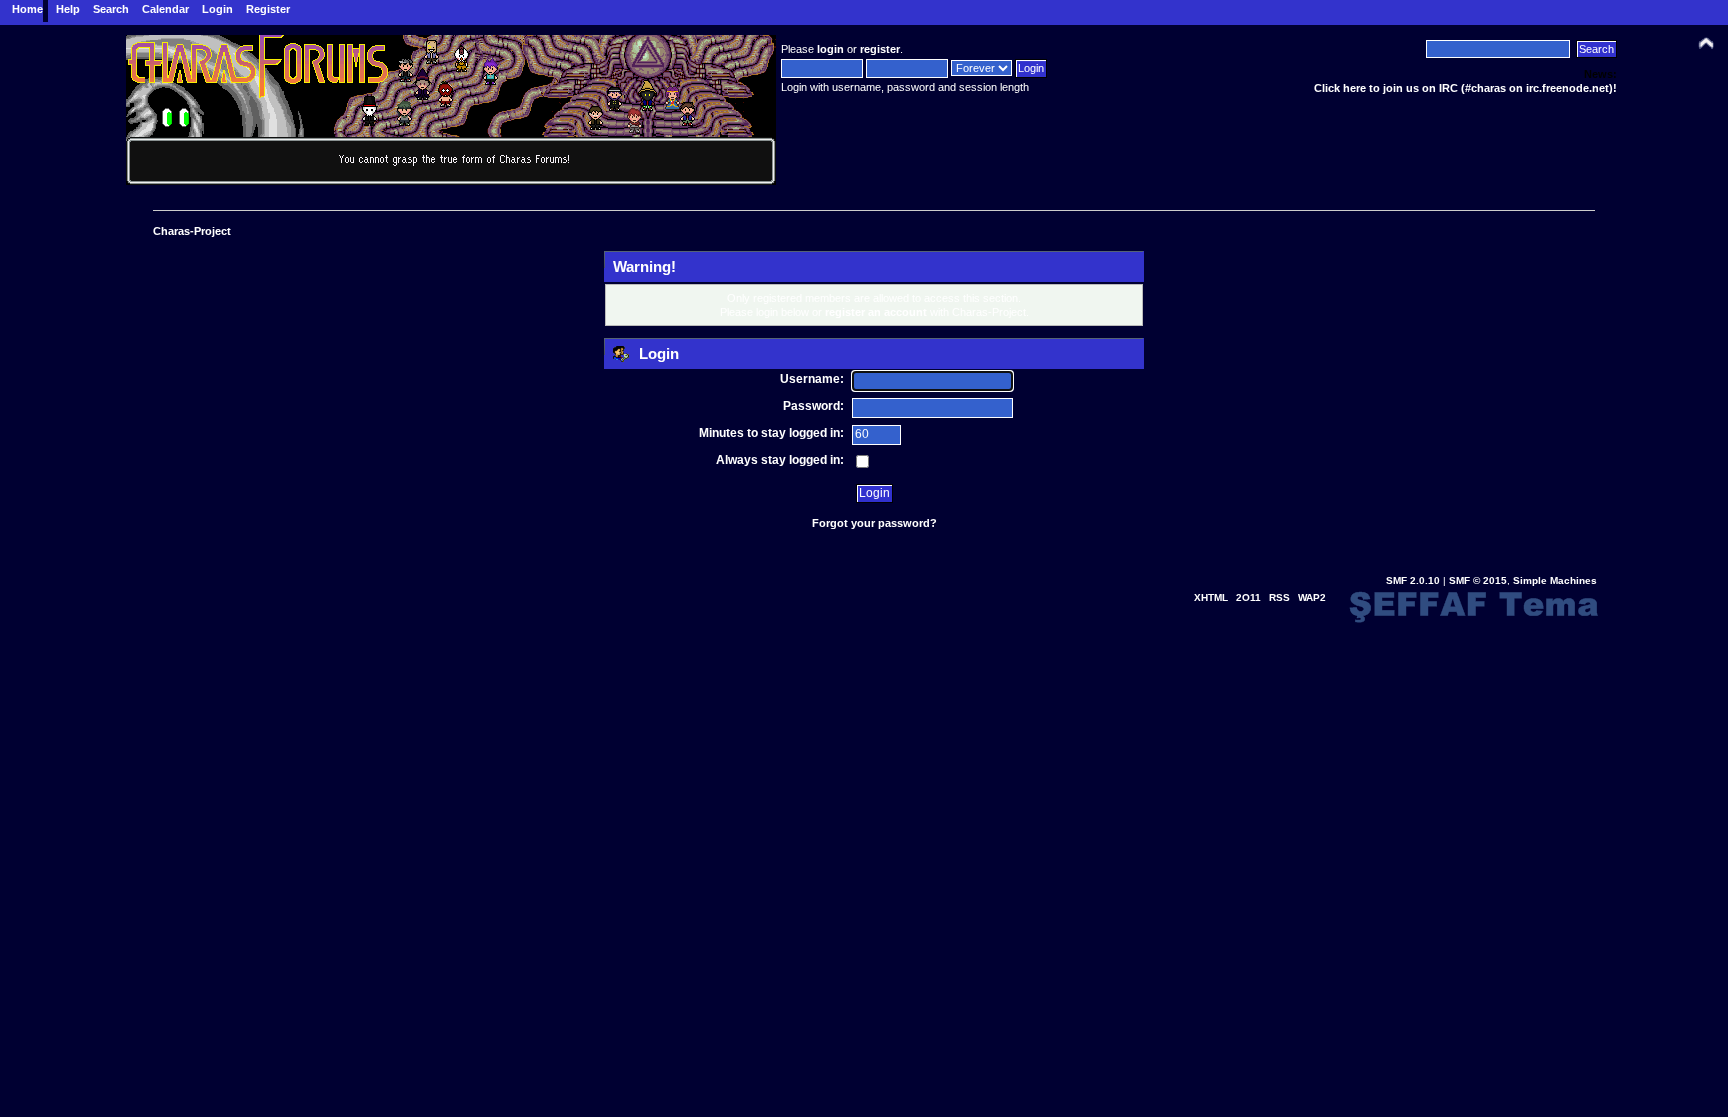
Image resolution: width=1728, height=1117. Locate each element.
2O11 (1248, 597)
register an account (876, 312)
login (830, 49)
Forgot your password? (874, 523)
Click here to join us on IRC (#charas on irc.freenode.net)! (1465, 88)
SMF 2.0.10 (1413, 580)
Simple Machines (1555, 580)
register (880, 49)
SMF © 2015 (1478, 580)
